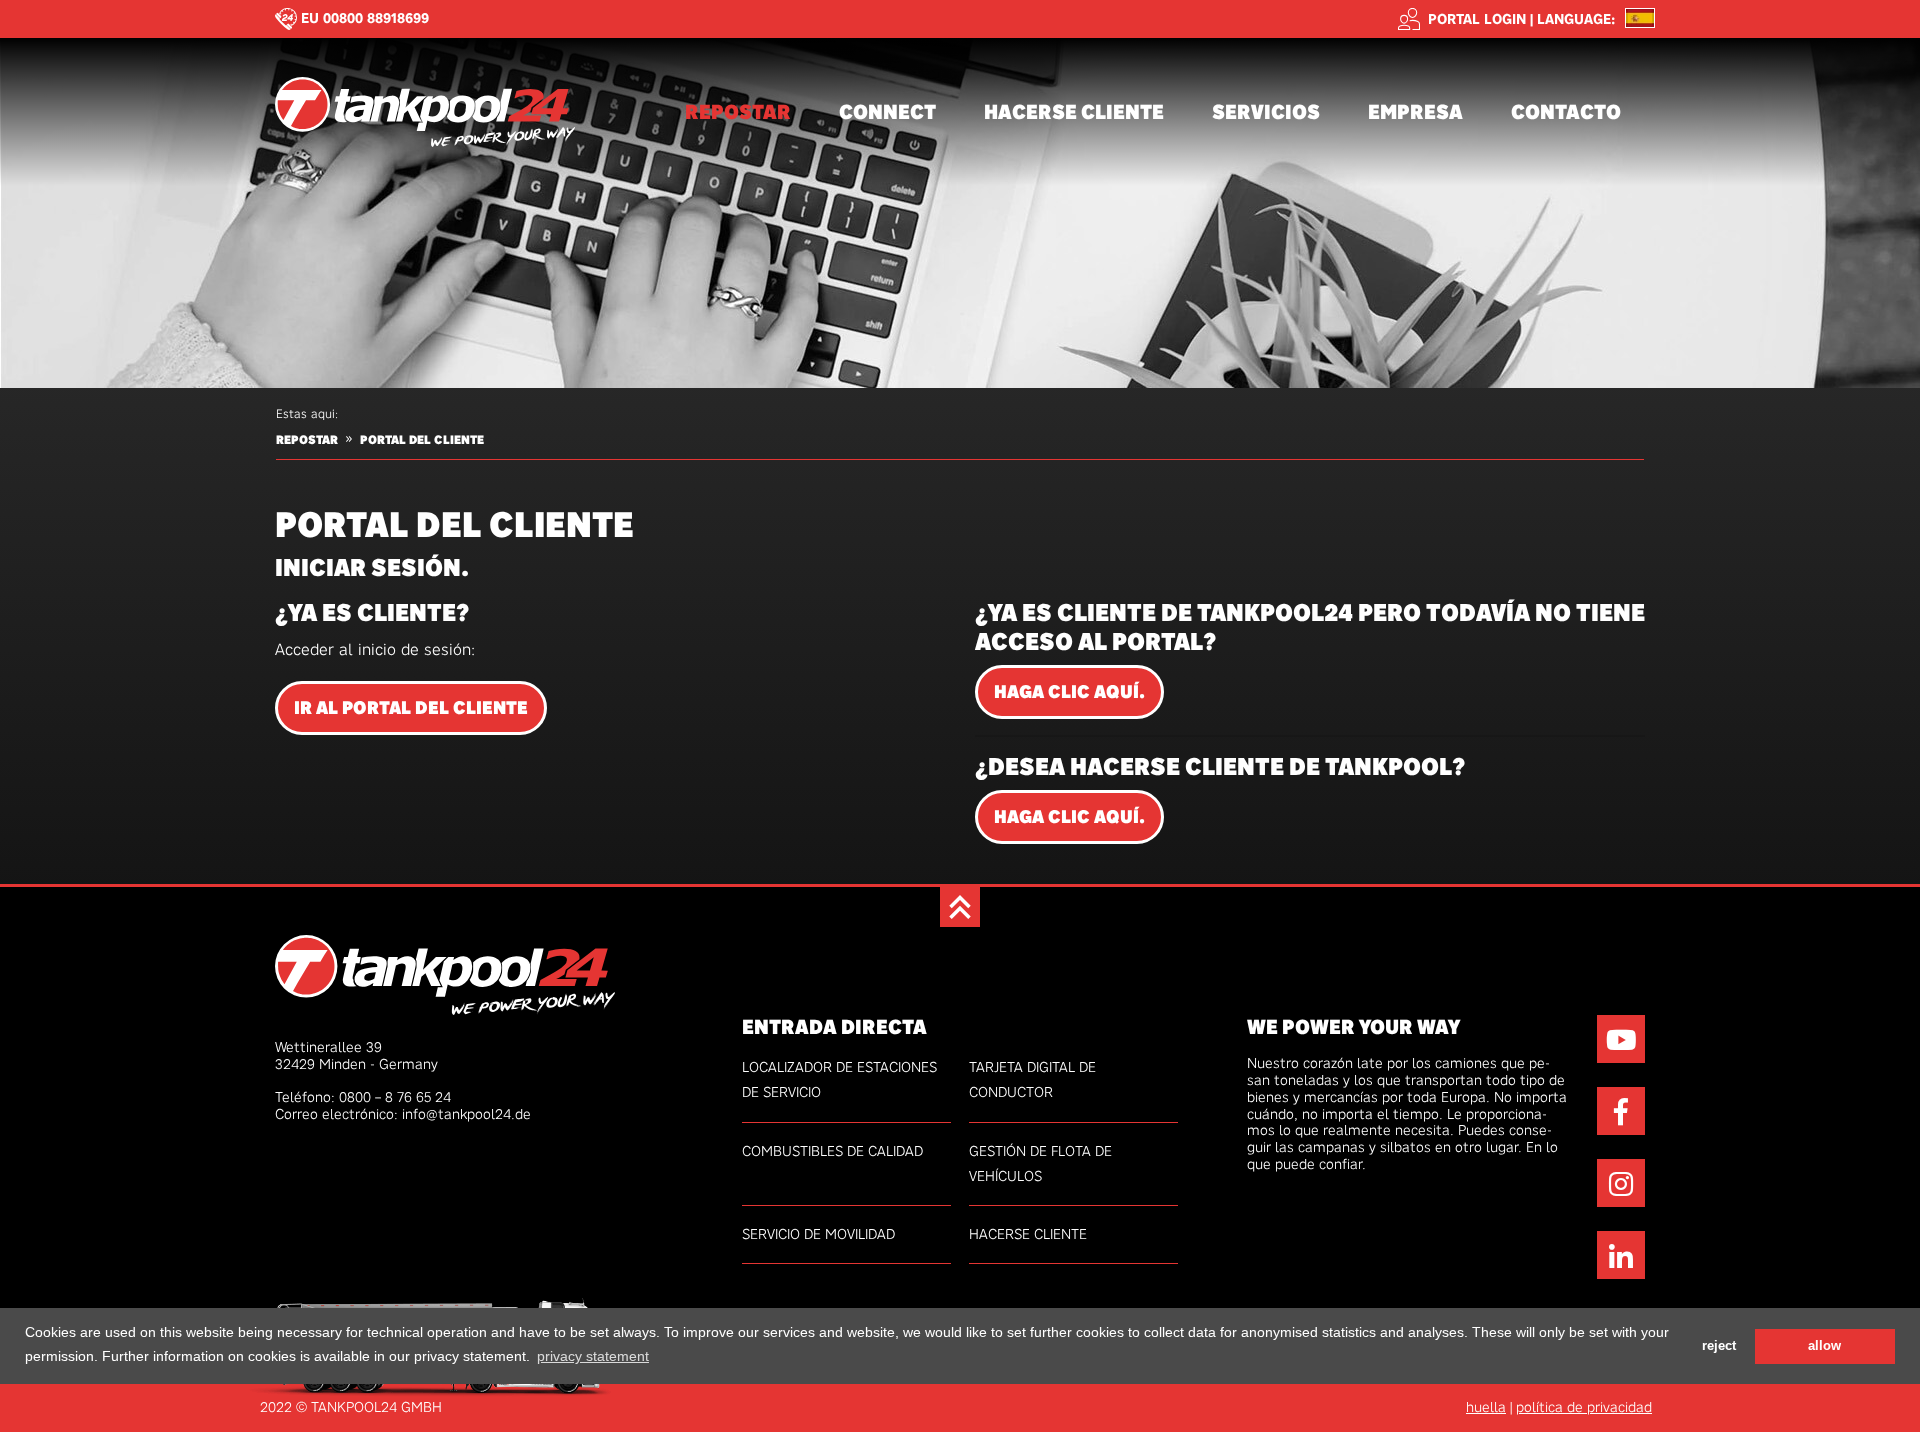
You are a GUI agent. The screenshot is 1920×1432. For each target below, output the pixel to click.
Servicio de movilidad (818, 1234)
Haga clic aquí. (1069, 692)
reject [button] (1719, 1345)
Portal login (1477, 19)
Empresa (1415, 111)
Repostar (738, 111)
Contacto (1566, 111)
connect (887, 111)
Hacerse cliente (1074, 111)
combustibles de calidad (832, 1151)
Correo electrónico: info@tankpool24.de (403, 1114)
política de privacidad (1584, 1407)
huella (1486, 1407)
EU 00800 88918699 (365, 18)
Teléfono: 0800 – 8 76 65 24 (363, 1097)
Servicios (1266, 111)
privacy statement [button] (593, 1355)
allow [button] (1824, 1345)
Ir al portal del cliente (411, 708)
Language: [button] (1576, 19)
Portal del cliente (422, 440)
